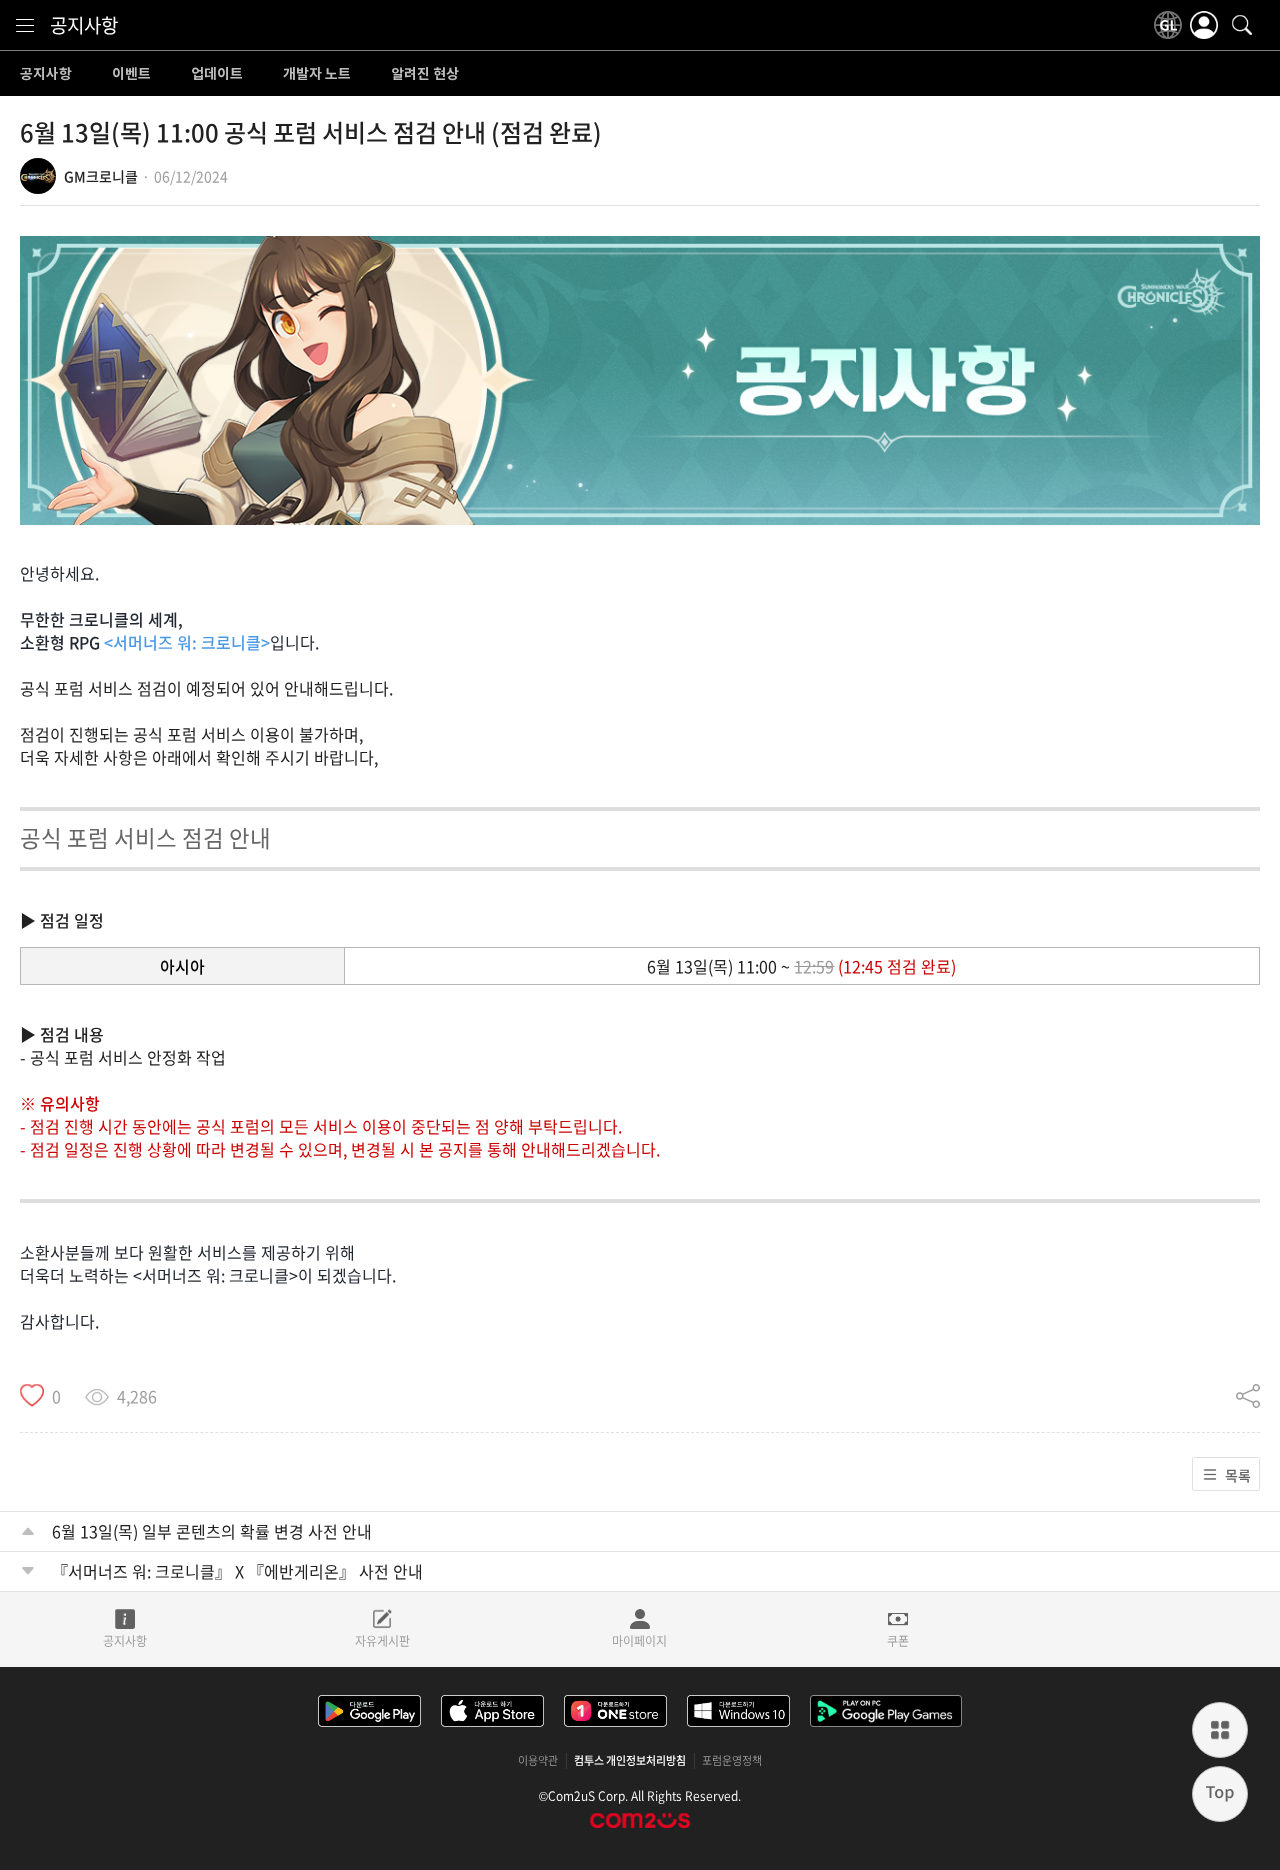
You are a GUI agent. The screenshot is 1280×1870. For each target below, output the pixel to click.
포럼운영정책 (732, 1761)
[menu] (25, 25)
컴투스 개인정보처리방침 (630, 1761)
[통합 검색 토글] (1242, 25)
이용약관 (538, 1761)
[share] (1248, 1396)
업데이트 (217, 74)
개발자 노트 (317, 74)
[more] (1220, 1730)
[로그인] (1204, 25)
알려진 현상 (425, 74)
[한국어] (1168, 25)
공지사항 (84, 25)
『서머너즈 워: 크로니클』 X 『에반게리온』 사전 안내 (237, 1571)
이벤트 (131, 74)
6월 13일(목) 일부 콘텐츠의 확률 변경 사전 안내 (212, 1531)
